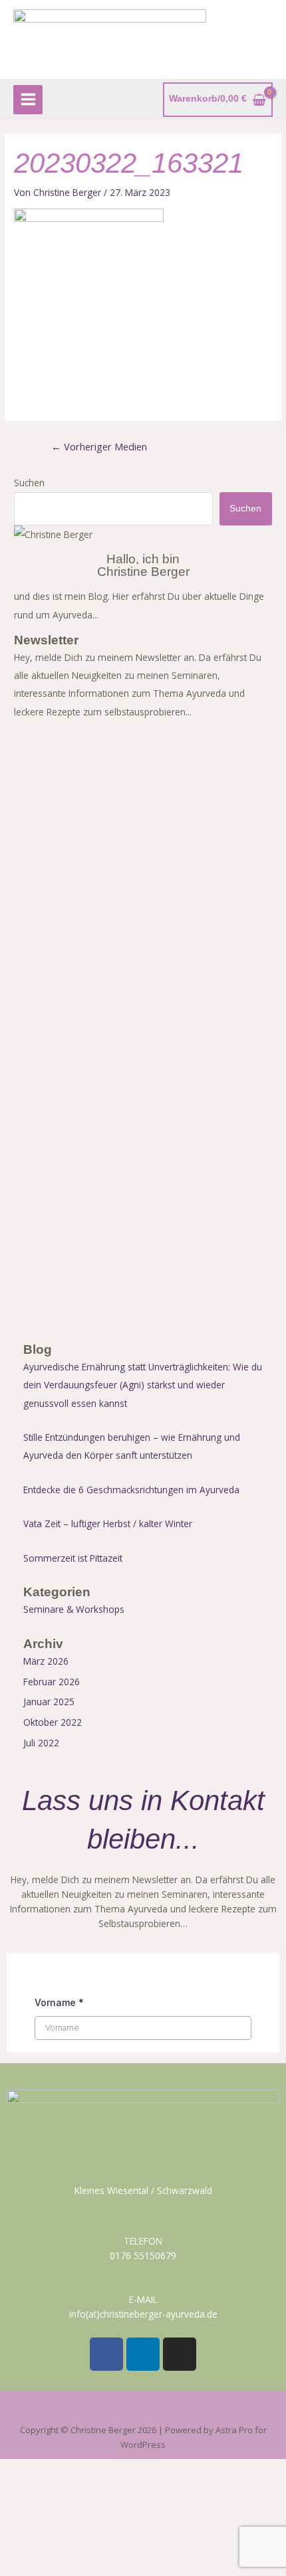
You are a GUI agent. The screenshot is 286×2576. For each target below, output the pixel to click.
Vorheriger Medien (99, 446)
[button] (143, 2410)
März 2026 (46, 1661)
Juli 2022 (41, 1743)
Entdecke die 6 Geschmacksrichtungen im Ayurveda (131, 1490)
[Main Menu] (28, 100)
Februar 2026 (52, 1682)
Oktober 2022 (53, 1722)
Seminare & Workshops (74, 1609)
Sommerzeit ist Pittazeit (73, 1558)
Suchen (29, 483)
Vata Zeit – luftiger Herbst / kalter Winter (108, 1523)
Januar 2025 (49, 1702)
